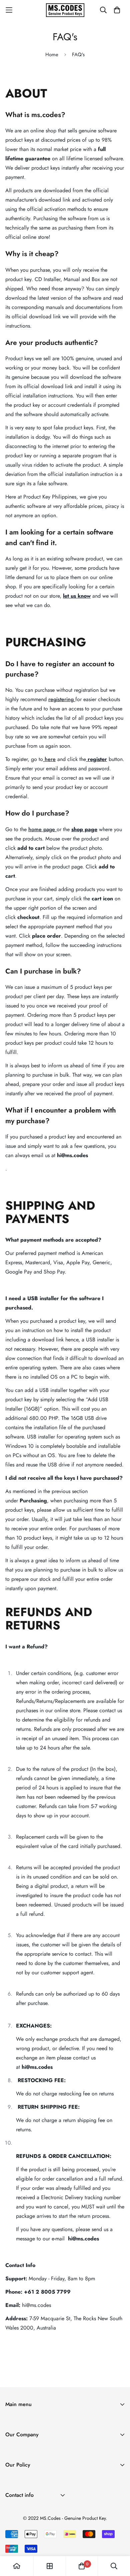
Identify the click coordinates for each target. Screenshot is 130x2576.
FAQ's (12, 2473)
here (50, 759)
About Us (16, 2452)
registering (61, 699)
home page (42, 829)
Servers (13, 2443)
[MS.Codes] (65, 10)
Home (52, 55)
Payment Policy (22, 2504)
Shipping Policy (23, 2482)
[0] (82, 2566)
